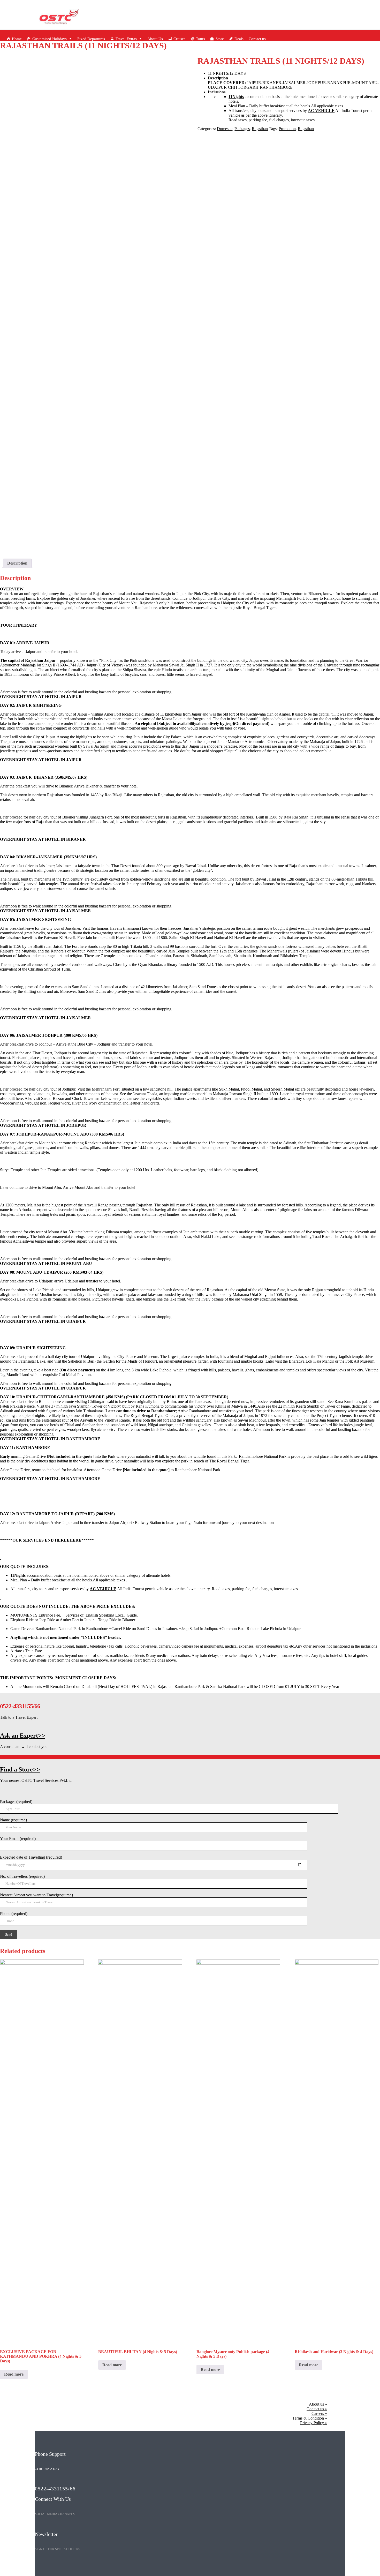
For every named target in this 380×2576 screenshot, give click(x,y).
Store (220, 39)
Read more (14, 2374)
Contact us (257, 39)
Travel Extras (126, 39)
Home (17, 39)
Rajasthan (260, 129)
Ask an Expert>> (23, 1736)
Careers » (319, 2413)
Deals (239, 39)
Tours (200, 39)
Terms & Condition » (310, 2418)
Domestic (225, 129)
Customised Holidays (50, 39)
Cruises (179, 39)
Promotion (287, 129)
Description (17, 563)
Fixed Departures (91, 39)
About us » (318, 2404)
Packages (242, 129)
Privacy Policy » (314, 2423)
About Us (155, 39)
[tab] (17, 563)
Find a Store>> (20, 1769)
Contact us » (317, 2409)
